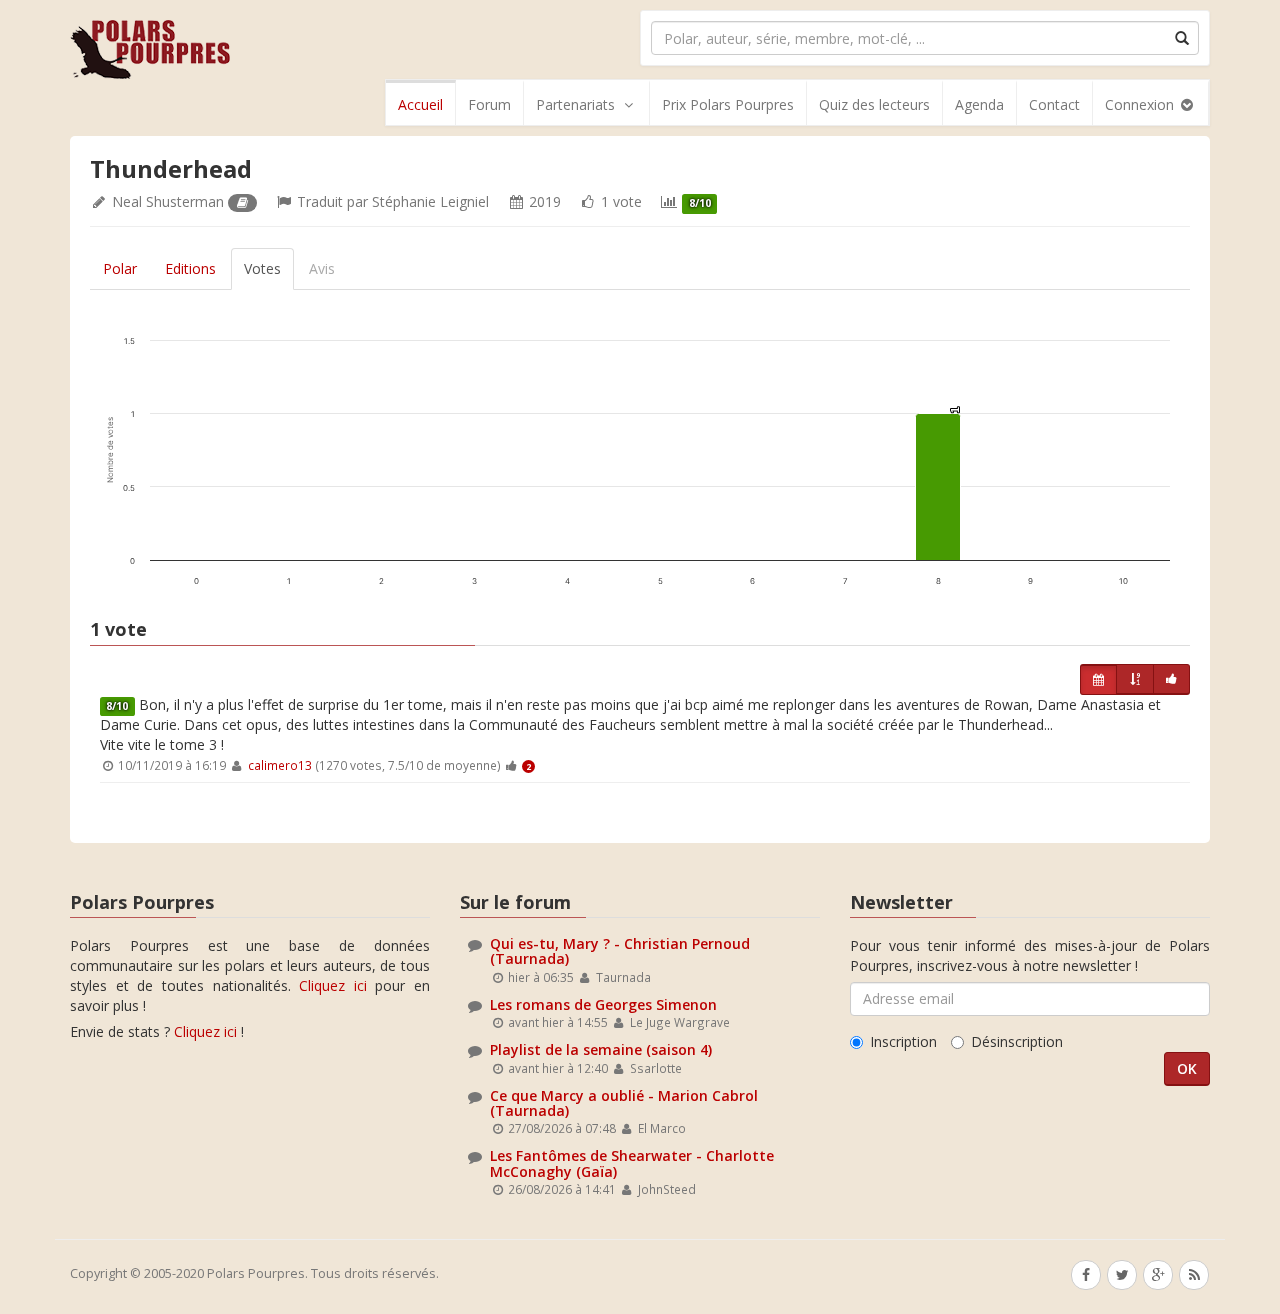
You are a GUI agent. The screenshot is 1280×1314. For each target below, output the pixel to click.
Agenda (979, 104)
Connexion (1141, 104)
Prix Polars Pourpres (728, 104)
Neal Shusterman (168, 201)
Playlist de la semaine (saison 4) (601, 1049)
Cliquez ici (333, 985)
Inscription (903, 1041)
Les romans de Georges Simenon (603, 1004)
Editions (190, 268)
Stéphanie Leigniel (430, 201)
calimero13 (280, 765)
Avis (322, 268)
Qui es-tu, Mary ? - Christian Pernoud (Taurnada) (620, 951)
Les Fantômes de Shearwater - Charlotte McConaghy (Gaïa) (632, 1163)
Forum (489, 104)
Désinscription (1017, 1041)
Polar (120, 268)
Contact (1054, 104)
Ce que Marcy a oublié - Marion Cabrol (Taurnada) (624, 1103)
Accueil (420, 104)
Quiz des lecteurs (874, 104)
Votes (262, 268)
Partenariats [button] (575, 104)
